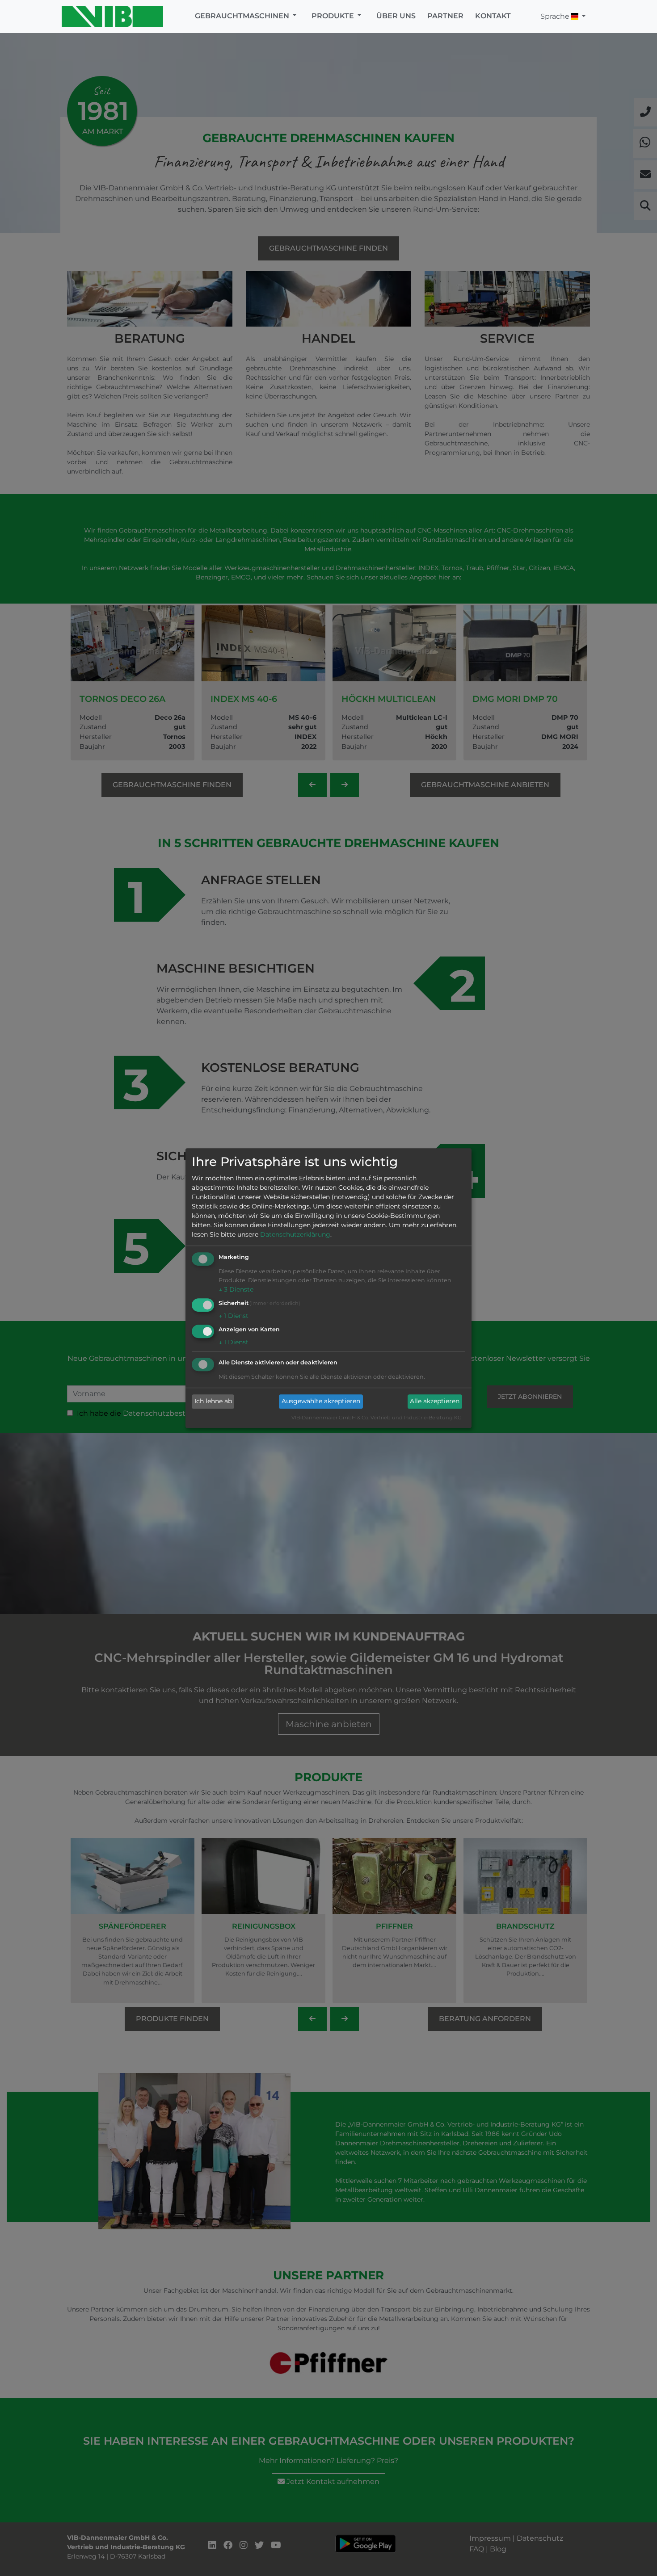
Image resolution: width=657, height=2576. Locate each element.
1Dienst (234, 1316)
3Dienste (236, 1290)
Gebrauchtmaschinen (243, 16)
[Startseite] (115, 17)
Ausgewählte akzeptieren (321, 1401)
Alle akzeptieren (435, 1401)
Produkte (334, 16)
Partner (445, 16)
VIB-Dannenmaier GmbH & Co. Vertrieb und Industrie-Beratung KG (377, 1418)
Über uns (396, 16)
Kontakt (493, 16)
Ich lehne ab (213, 1401)
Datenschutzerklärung (295, 1235)
